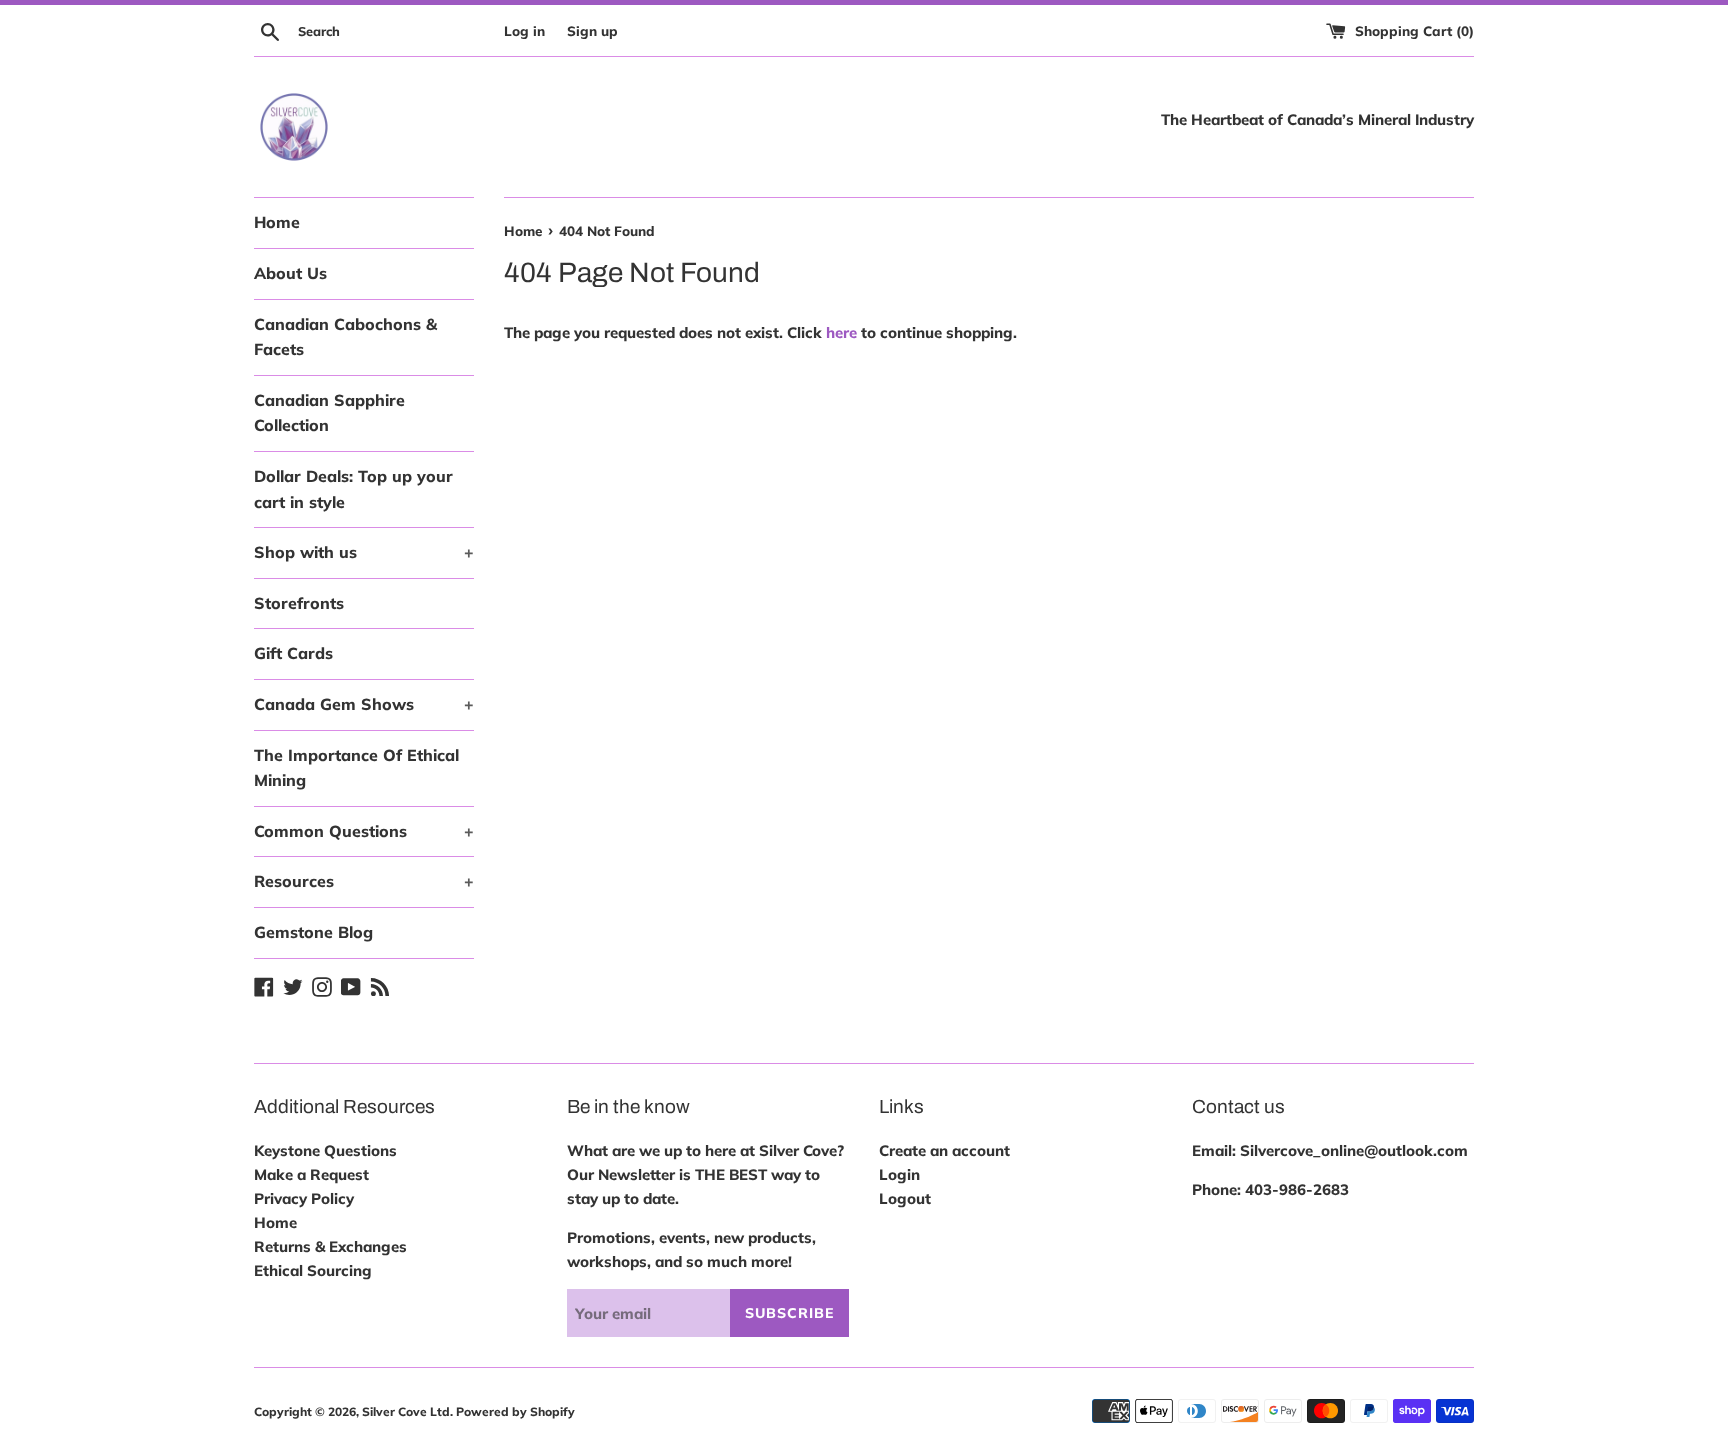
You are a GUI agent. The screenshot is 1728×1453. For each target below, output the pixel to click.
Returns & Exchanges (330, 1246)
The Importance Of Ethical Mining (356, 768)
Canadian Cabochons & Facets (345, 337)
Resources (364, 881)
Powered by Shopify (515, 1411)
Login (899, 1174)
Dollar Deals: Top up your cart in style (353, 489)
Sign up (592, 30)
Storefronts (299, 603)
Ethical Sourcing (313, 1270)
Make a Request (311, 1174)
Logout (905, 1198)
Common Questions (364, 831)
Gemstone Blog (313, 932)
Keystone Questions (325, 1150)
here (841, 332)
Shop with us (364, 552)
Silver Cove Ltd (406, 1411)
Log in (524, 30)
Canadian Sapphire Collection (329, 413)
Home (277, 222)
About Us (290, 273)
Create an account (944, 1150)
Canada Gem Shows (364, 704)
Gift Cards (293, 653)
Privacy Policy (304, 1198)
